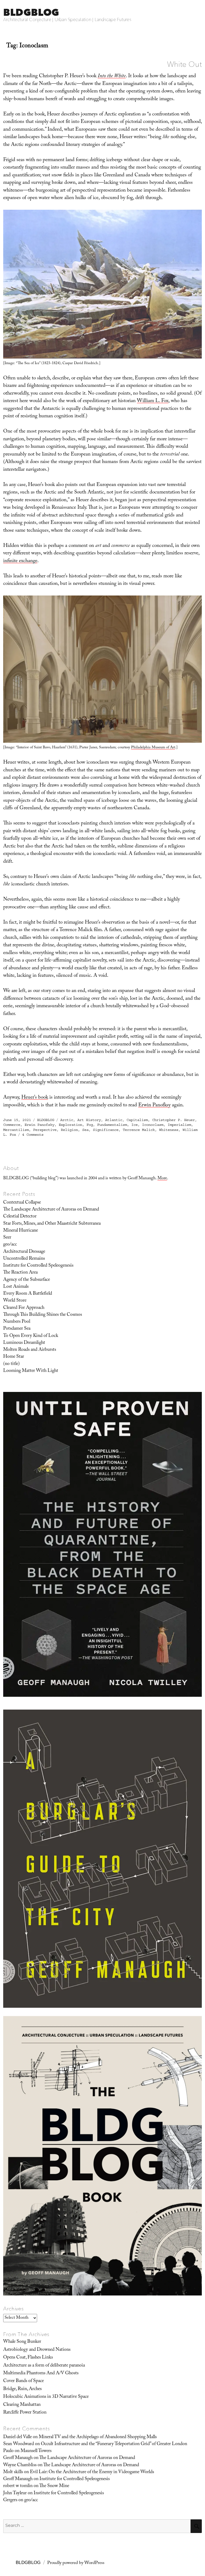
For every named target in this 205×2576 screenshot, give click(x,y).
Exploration (70, 1125)
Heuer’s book (35, 1098)
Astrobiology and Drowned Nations (37, 2350)
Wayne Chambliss (20, 2465)
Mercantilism (16, 1130)
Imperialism (179, 1125)
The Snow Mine (54, 2486)
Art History (89, 1120)
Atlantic (114, 1120)
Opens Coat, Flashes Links (28, 2358)
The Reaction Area (20, 1273)
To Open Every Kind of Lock (31, 1336)
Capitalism (137, 1120)
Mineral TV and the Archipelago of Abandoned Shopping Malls (98, 2437)
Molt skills (13, 2472)
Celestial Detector (20, 1217)
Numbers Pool (17, 1322)
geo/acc (10, 1245)
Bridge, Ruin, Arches (22, 2389)
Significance (106, 1130)
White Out (184, 64)
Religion (69, 1130)
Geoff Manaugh (18, 2458)
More (162, 1179)
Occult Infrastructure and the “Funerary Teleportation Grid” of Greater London (114, 2444)
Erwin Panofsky (40, 1125)
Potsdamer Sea (17, 1329)
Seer (7, 1238)
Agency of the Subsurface (27, 1280)
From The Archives (26, 2334)
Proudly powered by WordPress (76, 2563)
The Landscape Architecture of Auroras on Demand (51, 1210)
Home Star (14, 1357)
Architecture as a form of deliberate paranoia (44, 2366)
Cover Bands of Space (23, 2381)
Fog (90, 1125)
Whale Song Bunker (22, 2342)
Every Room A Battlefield (28, 1294)
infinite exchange (20, 561)
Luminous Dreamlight (24, 1343)
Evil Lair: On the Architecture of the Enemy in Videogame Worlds (92, 2472)
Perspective (45, 1130)
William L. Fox (153, 401)
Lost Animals (16, 1287)
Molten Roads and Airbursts (30, 1350)
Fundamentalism (112, 1125)
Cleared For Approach (24, 1308)
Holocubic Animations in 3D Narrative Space (46, 2397)
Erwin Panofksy (154, 1106)
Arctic (67, 1120)
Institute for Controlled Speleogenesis (38, 1266)
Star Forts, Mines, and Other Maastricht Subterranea (52, 1224)
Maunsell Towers (36, 2451)
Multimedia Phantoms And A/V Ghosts (41, 2373)
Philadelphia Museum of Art (153, 748)
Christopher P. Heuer (174, 1120)
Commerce (12, 1125)
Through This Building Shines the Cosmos (43, 1315)
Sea (85, 1130)
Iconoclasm (153, 1125)
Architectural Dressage (24, 1252)
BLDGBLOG (31, 12)
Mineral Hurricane (21, 1231)
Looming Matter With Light (31, 1371)
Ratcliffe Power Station (25, 2413)
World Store (15, 1301)
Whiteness (169, 1130)
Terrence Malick (139, 1130)
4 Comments (33, 1135)
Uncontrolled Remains (24, 1259)
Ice (135, 1125)
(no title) (11, 1364)
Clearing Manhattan (22, 2405)
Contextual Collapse (22, 1203)
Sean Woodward (19, 2444)
